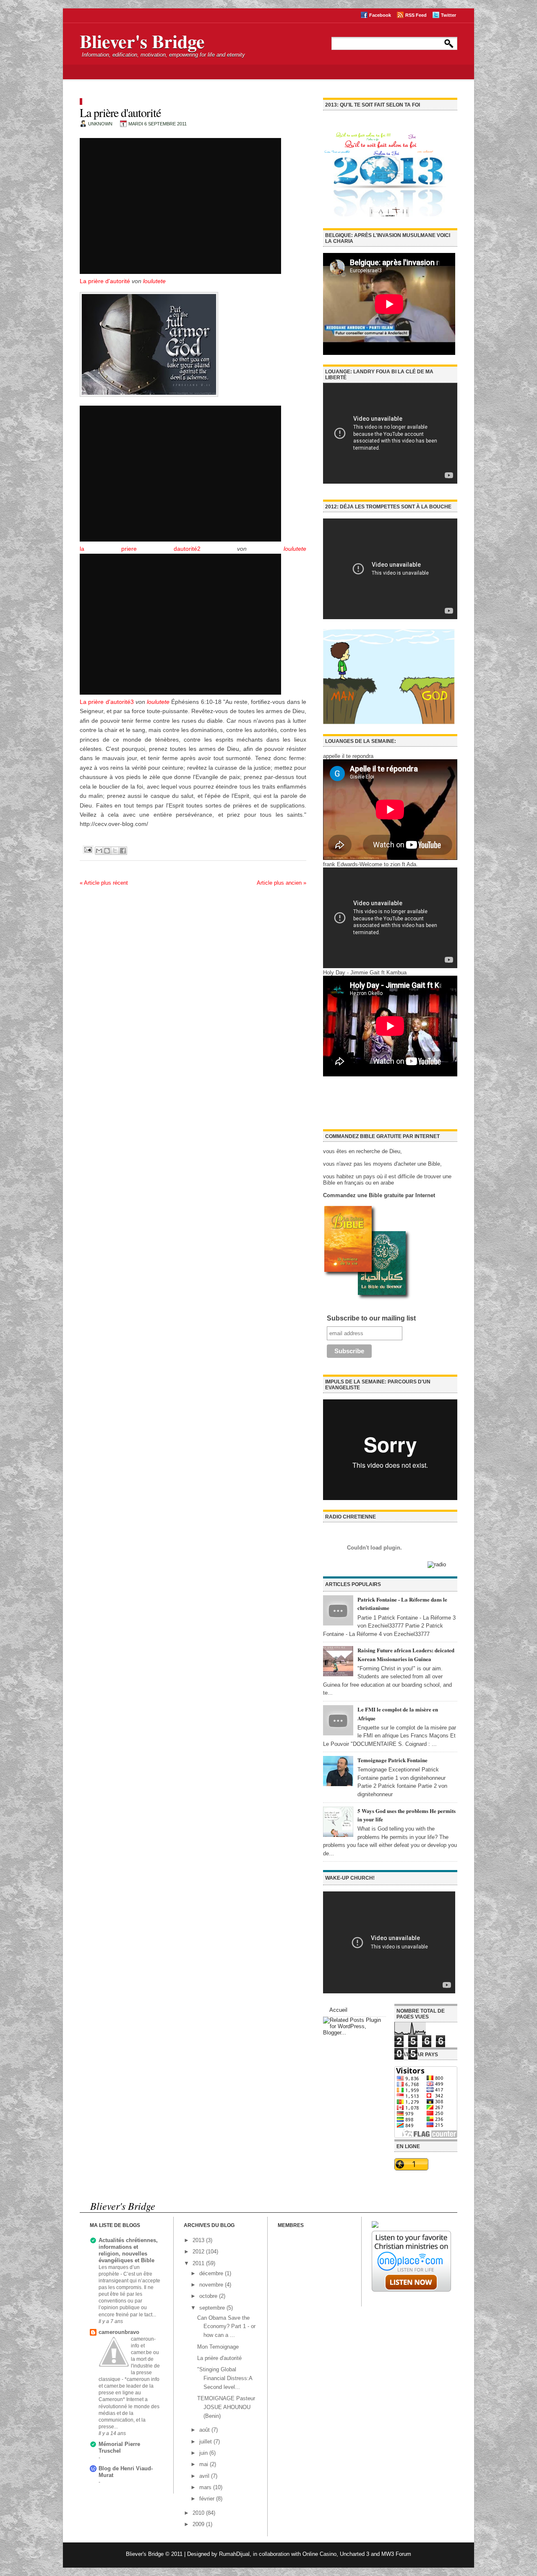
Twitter (448, 15)
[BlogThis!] (107, 851)
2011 (199, 2263)
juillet (206, 2442)
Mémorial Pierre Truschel (119, 2447)
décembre (212, 2273)
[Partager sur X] (115, 851)
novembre (212, 2285)
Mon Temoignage (218, 2347)
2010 (199, 2513)
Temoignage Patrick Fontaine (392, 1760)
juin (204, 2453)
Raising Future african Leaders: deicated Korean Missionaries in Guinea (406, 1654)
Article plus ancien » (282, 883)
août (205, 2430)
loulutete (154, 281)
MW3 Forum (396, 2554)
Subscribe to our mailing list (371, 1318)
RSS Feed (416, 15)
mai (205, 2464)
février (208, 2499)
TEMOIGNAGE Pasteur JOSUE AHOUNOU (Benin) (226, 2407)
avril (205, 2476)
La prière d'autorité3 (107, 702)
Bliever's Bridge (142, 41)
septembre (213, 2308)
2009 (199, 2524)
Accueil (338, 2010)
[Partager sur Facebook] (123, 851)
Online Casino (319, 2554)
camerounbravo (119, 2332)
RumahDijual (234, 2554)
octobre (209, 2296)
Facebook (380, 15)
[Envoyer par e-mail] (99, 851)
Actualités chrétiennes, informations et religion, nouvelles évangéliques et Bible (128, 2250)
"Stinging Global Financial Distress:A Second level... (225, 2378)
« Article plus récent (104, 883)
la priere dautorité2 (140, 549)
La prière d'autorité (105, 281)
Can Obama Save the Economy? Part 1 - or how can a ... (226, 2327)
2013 (199, 2240)
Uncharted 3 (355, 2554)
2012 (199, 2252)
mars (206, 2487)
